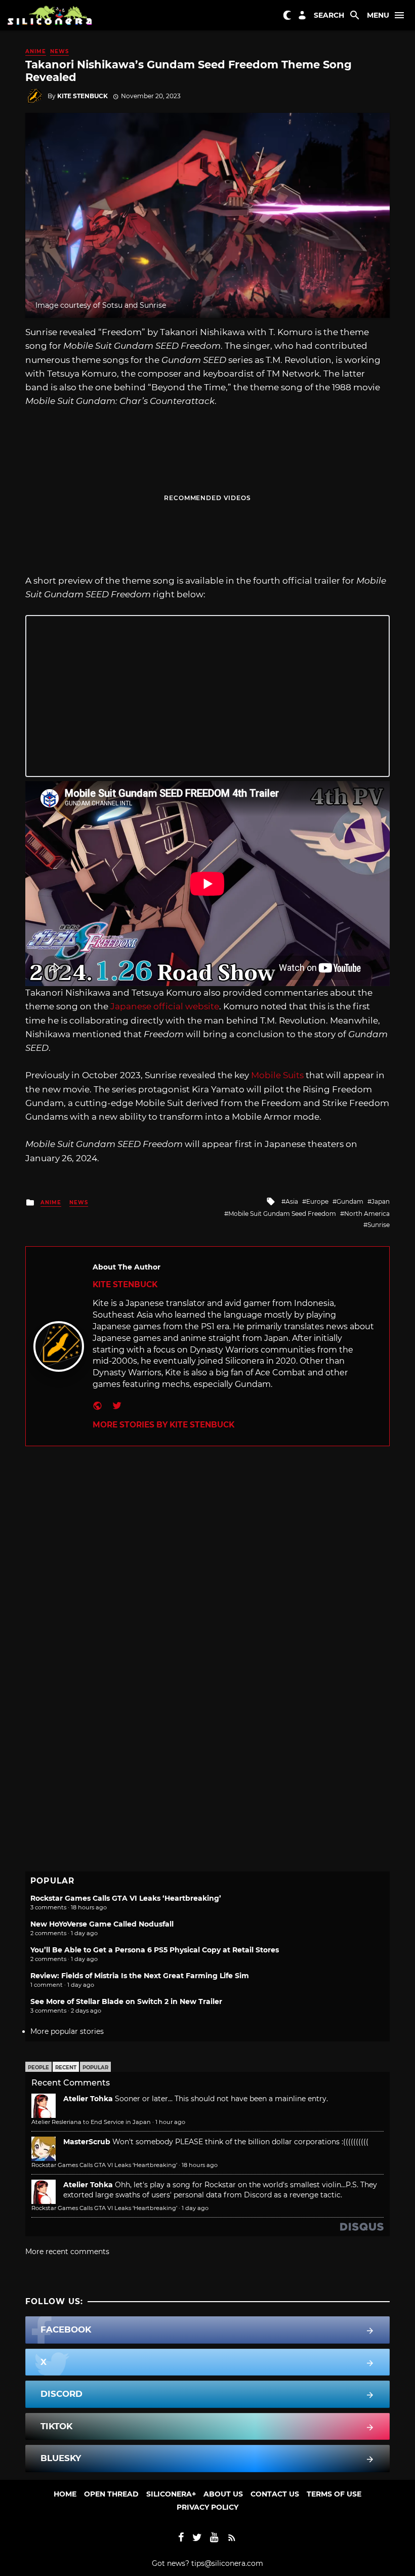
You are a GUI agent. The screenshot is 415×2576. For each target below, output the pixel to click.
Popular (95, 2068)
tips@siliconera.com (227, 2563)
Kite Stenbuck (82, 96)
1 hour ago (170, 2122)
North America (367, 1214)
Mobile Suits (277, 1075)
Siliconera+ (171, 2494)
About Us (223, 2494)
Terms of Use (334, 2494)
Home (65, 2494)
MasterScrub (87, 2142)
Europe (317, 1201)
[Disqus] (207, 1573)
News (59, 51)
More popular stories (67, 2031)
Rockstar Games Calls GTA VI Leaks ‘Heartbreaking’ (126, 1898)
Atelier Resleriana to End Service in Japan (91, 2122)
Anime (36, 51)
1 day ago (195, 2208)
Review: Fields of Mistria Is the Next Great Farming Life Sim (140, 1976)
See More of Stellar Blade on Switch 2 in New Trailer (126, 2001)
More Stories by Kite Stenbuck (163, 1425)
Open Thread (111, 2494)
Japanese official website (165, 1006)
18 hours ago (200, 2165)
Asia (292, 1201)
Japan (381, 1201)
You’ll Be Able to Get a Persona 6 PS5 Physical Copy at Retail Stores (155, 1950)
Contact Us (275, 2494)
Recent (66, 2068)
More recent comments (67, 2252)
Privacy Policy (207, 2507)
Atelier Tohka (88, 2099)
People (38, 2068)
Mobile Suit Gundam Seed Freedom (282, 1214)
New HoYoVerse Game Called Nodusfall (102, 1924)
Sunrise (379, 1225)
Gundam (350, 1201)
